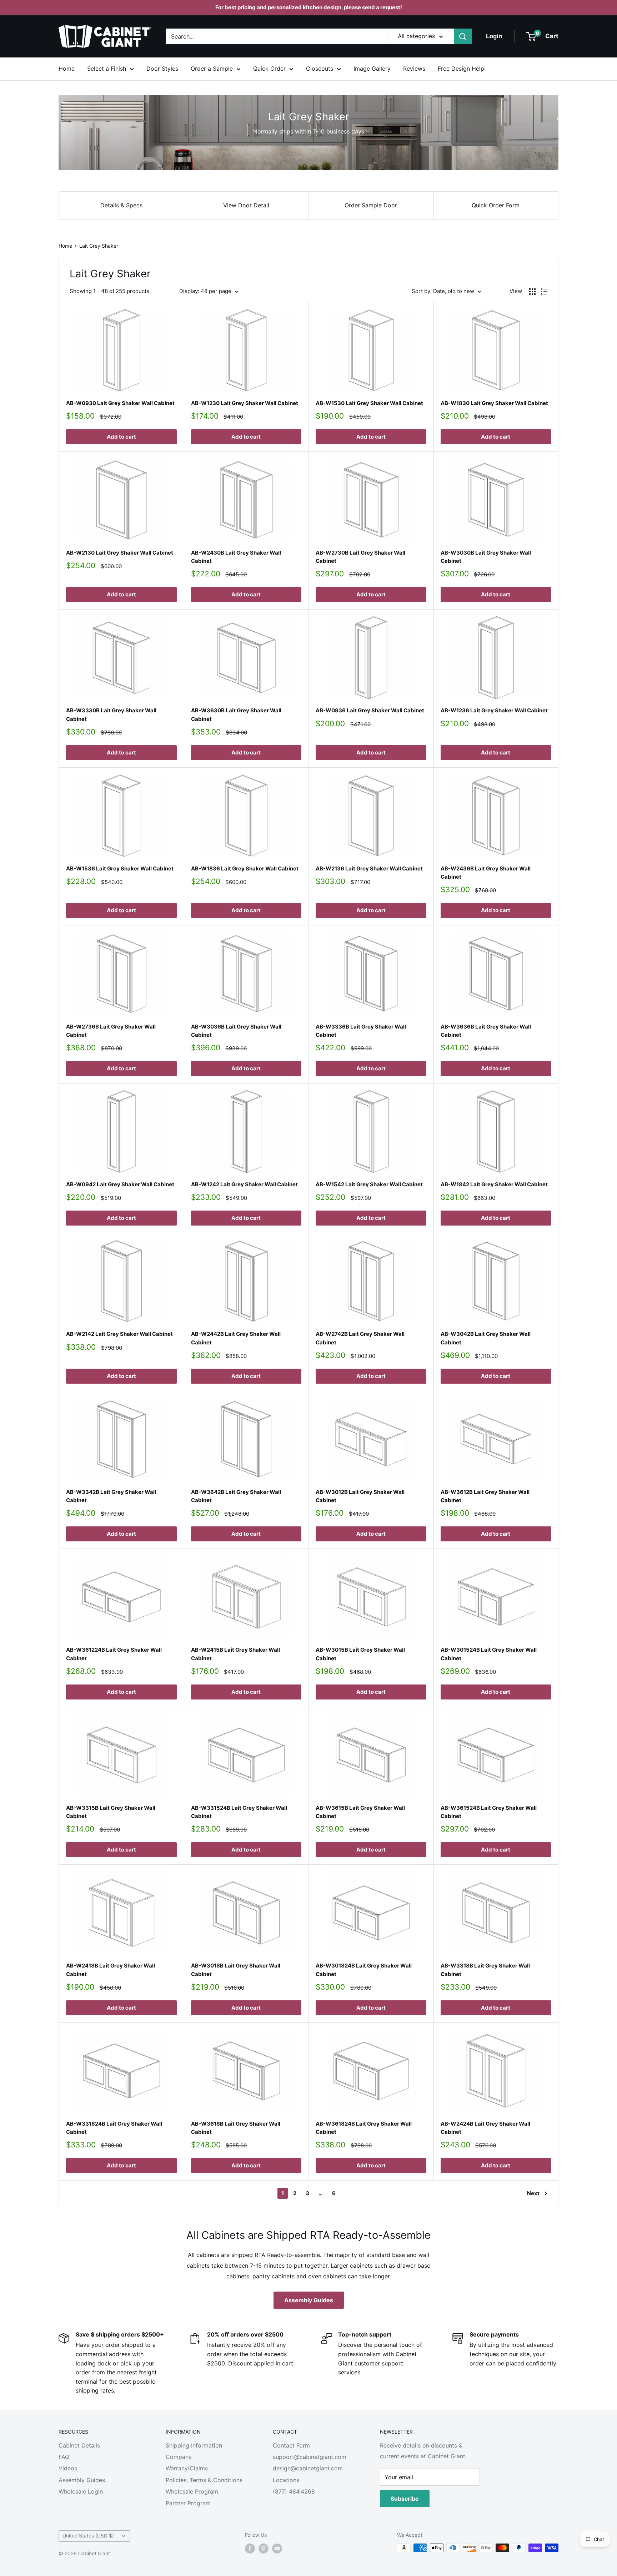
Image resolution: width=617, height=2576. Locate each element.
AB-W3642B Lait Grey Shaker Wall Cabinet (236, 1496)
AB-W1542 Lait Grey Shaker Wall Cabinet (369, 1184)
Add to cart (121, 437)
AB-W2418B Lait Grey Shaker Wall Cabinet (111, 1970)
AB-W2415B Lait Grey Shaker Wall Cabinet (235, 1654)
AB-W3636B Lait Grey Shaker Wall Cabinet (486, 1031)
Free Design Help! (462, 69)
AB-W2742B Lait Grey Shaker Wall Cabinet (360, 1338)
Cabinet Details (79, 2445)
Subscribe (405, 2499)
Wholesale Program (192, 2491)
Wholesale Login (81, 2491)
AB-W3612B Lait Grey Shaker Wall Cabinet (485, 1496)
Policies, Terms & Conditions (204, 2480)
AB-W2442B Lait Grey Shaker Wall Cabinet (236, 1338)
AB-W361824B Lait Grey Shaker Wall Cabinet (364, 2128)
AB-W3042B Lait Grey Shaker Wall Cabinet (486, 1338)
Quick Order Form (496, 205)
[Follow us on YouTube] (277, 2549)
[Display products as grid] (532, 292)
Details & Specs (121, 205)
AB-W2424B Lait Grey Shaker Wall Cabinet (485, 2128)
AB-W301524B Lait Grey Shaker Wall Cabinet (489, 1654)
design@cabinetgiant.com (308, 2468)
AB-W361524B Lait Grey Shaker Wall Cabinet (489, 1812)
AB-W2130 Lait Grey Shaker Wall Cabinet (120, 553)
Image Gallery (372, 69)
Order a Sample (212, 69)
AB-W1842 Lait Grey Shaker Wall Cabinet (494, 1184)
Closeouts (320, 69)
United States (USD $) (88, 2536)
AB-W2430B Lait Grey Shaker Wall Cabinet (236, 557)
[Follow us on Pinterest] (264, 2549)
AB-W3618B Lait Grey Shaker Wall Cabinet (236, 2128)
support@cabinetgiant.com (310, 2457)
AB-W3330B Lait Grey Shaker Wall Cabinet (111, 714)
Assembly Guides (309, 2300)
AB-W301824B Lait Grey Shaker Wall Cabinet (364, 1970)
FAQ (64, 2457)
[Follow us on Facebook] (250, 2549)
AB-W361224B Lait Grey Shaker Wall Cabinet (114, 1654)
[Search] (463, 36)
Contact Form (291, 2445)
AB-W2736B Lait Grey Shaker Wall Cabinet (111, 1031)
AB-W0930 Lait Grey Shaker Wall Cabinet (120, 403)
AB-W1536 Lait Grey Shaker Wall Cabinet (120, 868)
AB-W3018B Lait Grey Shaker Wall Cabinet (236, 1970)
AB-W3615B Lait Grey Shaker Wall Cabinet (360, 1812)
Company (179, 2457)
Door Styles (162, 69)
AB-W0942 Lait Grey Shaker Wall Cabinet (120, 1184)
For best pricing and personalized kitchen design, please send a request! (309, 7)
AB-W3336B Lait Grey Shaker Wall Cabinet (361, 1031)
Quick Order (269, 69)
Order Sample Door (371, 205)
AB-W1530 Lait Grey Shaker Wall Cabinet (369, 403)
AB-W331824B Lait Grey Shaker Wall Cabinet (114, 2128)
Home (67, 69)
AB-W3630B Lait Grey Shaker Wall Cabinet (236, 714)
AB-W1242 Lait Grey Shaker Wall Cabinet (244, 1184)
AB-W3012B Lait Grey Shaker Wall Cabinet (360, 1496)
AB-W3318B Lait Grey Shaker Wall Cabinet (485, 1970)
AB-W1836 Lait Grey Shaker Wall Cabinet (245, 868)
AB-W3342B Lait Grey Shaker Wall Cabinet (111, 1496)
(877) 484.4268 (294, 2491)
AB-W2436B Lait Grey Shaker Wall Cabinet (486, 873)
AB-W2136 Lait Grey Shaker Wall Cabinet (369, 868)
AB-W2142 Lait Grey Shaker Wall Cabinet (119, 1334)
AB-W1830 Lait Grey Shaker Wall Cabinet (494, 403)
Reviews (414, 69)
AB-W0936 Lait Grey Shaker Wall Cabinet (370, 710)
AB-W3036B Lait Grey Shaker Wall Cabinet (236, 1031)
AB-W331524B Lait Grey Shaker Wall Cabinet (239, 1812)
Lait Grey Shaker (99, 246)
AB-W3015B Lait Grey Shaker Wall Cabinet (360, 1654)
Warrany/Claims (187, 2468)
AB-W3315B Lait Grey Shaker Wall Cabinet (111, 1812)
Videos (68, 2468)
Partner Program (188, 2503)
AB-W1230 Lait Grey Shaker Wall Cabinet (245, 403)
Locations (286, 2480)
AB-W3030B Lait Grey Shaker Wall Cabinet (486, 557)
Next (533, 2193)
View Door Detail (246, 205)
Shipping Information (194, 2445)
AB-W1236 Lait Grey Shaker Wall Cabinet (494, 710)
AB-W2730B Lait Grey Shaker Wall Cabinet (360, 557)
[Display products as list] (544, 292)
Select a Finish (107, 69)
